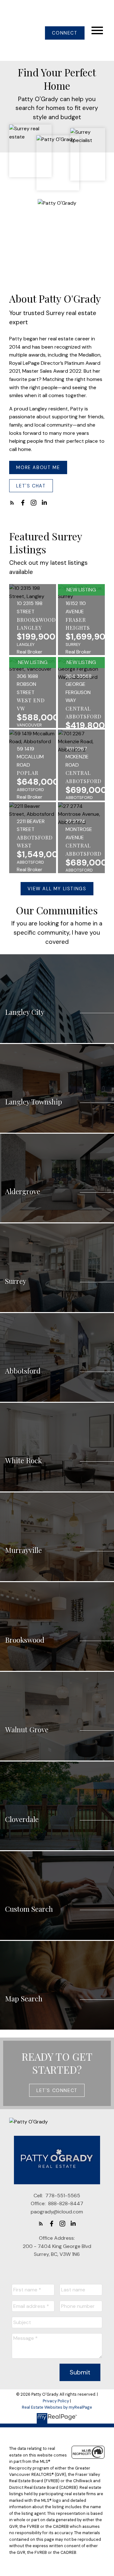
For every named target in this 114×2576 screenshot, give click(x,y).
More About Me (38, 467)
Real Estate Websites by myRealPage (57, 2407)
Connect (65, 33)
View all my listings (57, 889)
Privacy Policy (56, 2401)
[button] (65, 33)
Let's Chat (31, 486)
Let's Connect (57, 2090)
